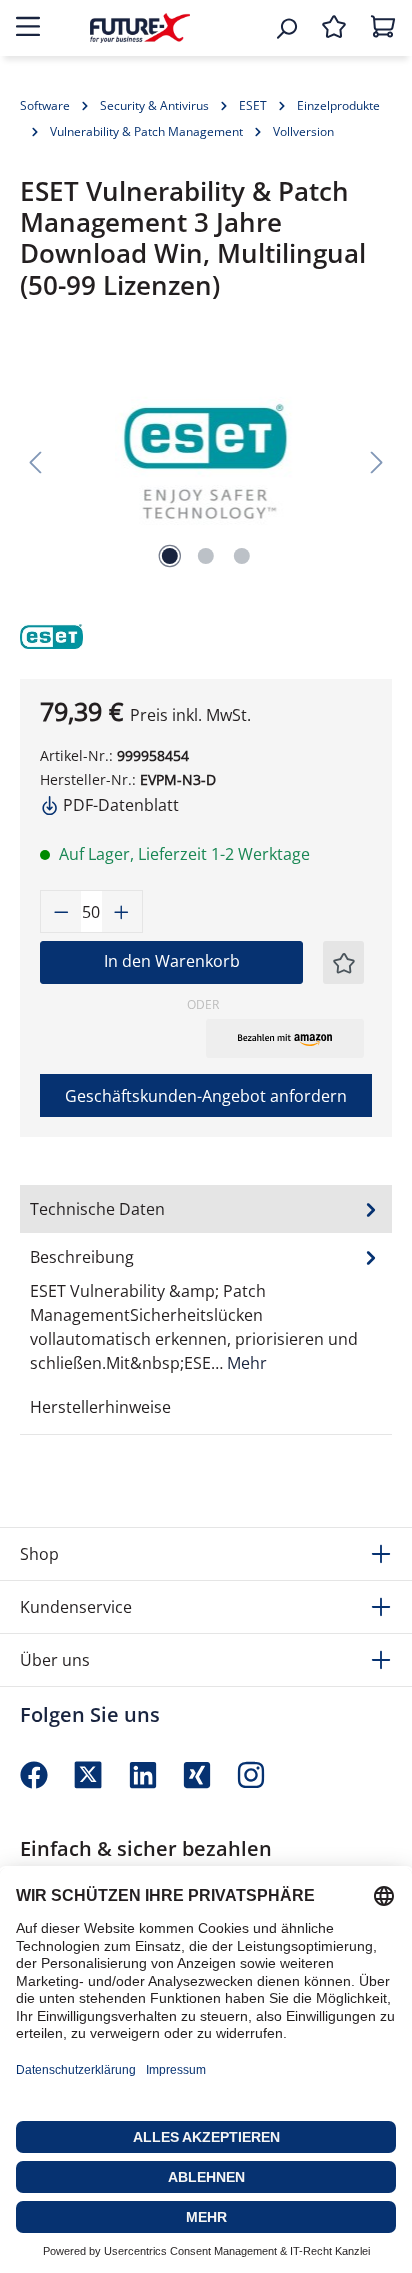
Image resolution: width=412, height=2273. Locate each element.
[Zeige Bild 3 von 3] (242, 556)
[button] (285, 1038)
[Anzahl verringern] (61, 911)
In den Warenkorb (172, 961)
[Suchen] (286, 28)
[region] (206, 461)
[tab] (206, 1309)
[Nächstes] (377, 461)
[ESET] (65, 634)
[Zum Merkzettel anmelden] (344, 962)
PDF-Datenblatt (119, 805)
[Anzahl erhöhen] (122, 911)
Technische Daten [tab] (97, 1209)
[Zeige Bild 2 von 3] (206, 556)
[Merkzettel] (334, 28)
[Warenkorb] (383, 28)
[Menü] (28, 28)
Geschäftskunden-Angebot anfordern (206, 1096)
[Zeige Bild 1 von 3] (170, 556)
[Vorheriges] (35, 461)
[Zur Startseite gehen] (140, 27)
